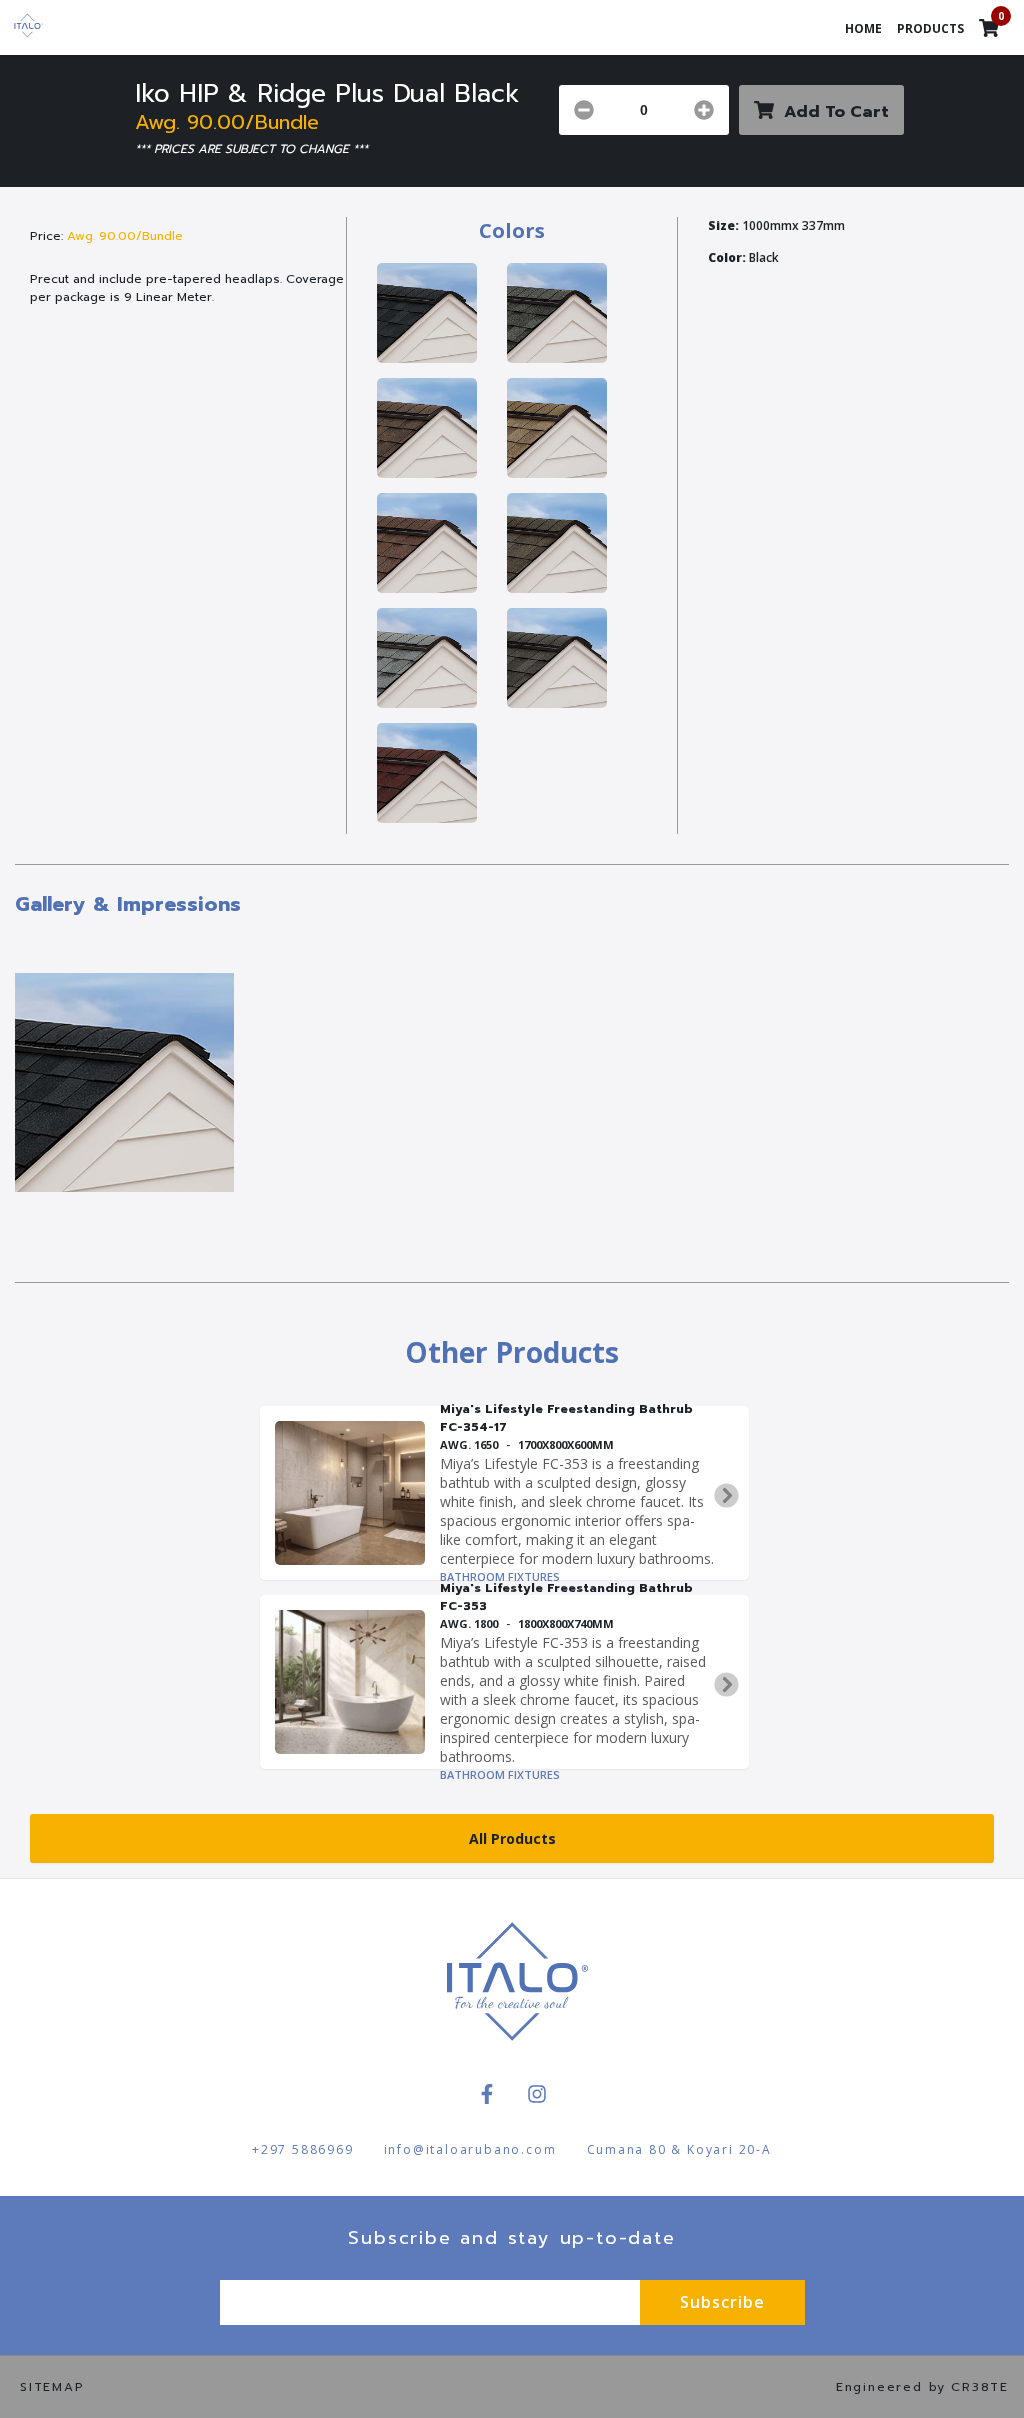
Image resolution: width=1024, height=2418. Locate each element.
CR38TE (980, 2387)
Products (930, 28)
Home (863, 28)
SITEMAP (52, 2387)
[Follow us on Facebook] (487, 2094)
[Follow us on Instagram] (537, 2094)
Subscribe (722, 2302)
